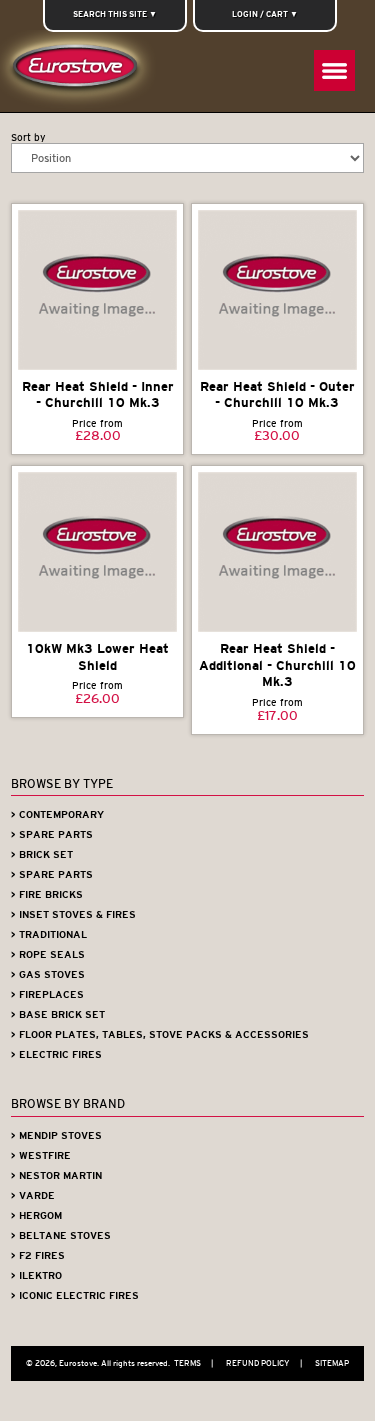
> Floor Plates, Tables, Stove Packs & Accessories (160, 1034)
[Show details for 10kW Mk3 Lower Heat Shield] (97, 552)
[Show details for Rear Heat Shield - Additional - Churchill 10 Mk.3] (277, 552)
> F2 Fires (38, 1255)
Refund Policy (264, 1363)
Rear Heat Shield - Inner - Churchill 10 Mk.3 (98, 395)
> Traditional (49, 934)
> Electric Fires (56, 1054)
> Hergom (36, 1215)
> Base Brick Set (58, 1014)
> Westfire (41, 1155)
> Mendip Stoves (56, 1135)
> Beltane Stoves (61, 1235)
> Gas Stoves (48, 974)
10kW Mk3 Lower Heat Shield (97, 657)
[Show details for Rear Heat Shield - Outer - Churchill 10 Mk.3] (277, 290)
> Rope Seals (48, 954)
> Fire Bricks (47, 894)
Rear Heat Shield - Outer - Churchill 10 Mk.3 (277, 395)
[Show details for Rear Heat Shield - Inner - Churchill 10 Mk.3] (97, 290)
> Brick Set (42, 854)
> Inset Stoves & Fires (73, 914)
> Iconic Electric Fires (75, 1295)
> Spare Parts (52, 834)
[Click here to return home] (79, 71)
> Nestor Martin (56, 1175)
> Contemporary (57, 814)
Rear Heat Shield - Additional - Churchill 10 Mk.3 (277, 665)
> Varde (33, 1195)
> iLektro (36, 1275)
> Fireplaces (47, 994)
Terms (193, 1363)
